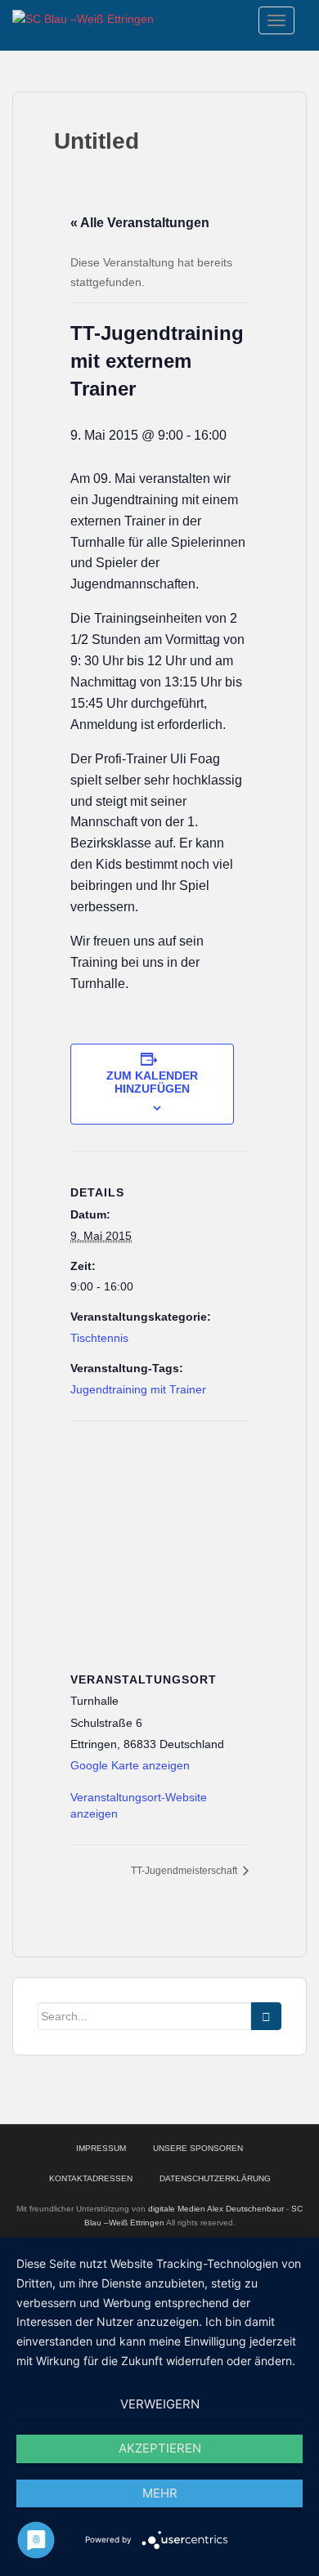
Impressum (101, 2148)
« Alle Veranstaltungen (140, 223)
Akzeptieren (160, 2448)
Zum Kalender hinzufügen (152, 1082)
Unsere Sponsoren (198, 2148)
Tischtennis (99, 1338)
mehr (160, 2493)
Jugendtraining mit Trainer (138, 1389)
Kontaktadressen (91, 2178)
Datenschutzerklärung (215, 2178)
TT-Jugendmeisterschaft (185, 1871)
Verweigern (160, 2404)
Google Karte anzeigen (130, 1765)
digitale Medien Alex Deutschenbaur (216, 2209)
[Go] (266, 2016)
